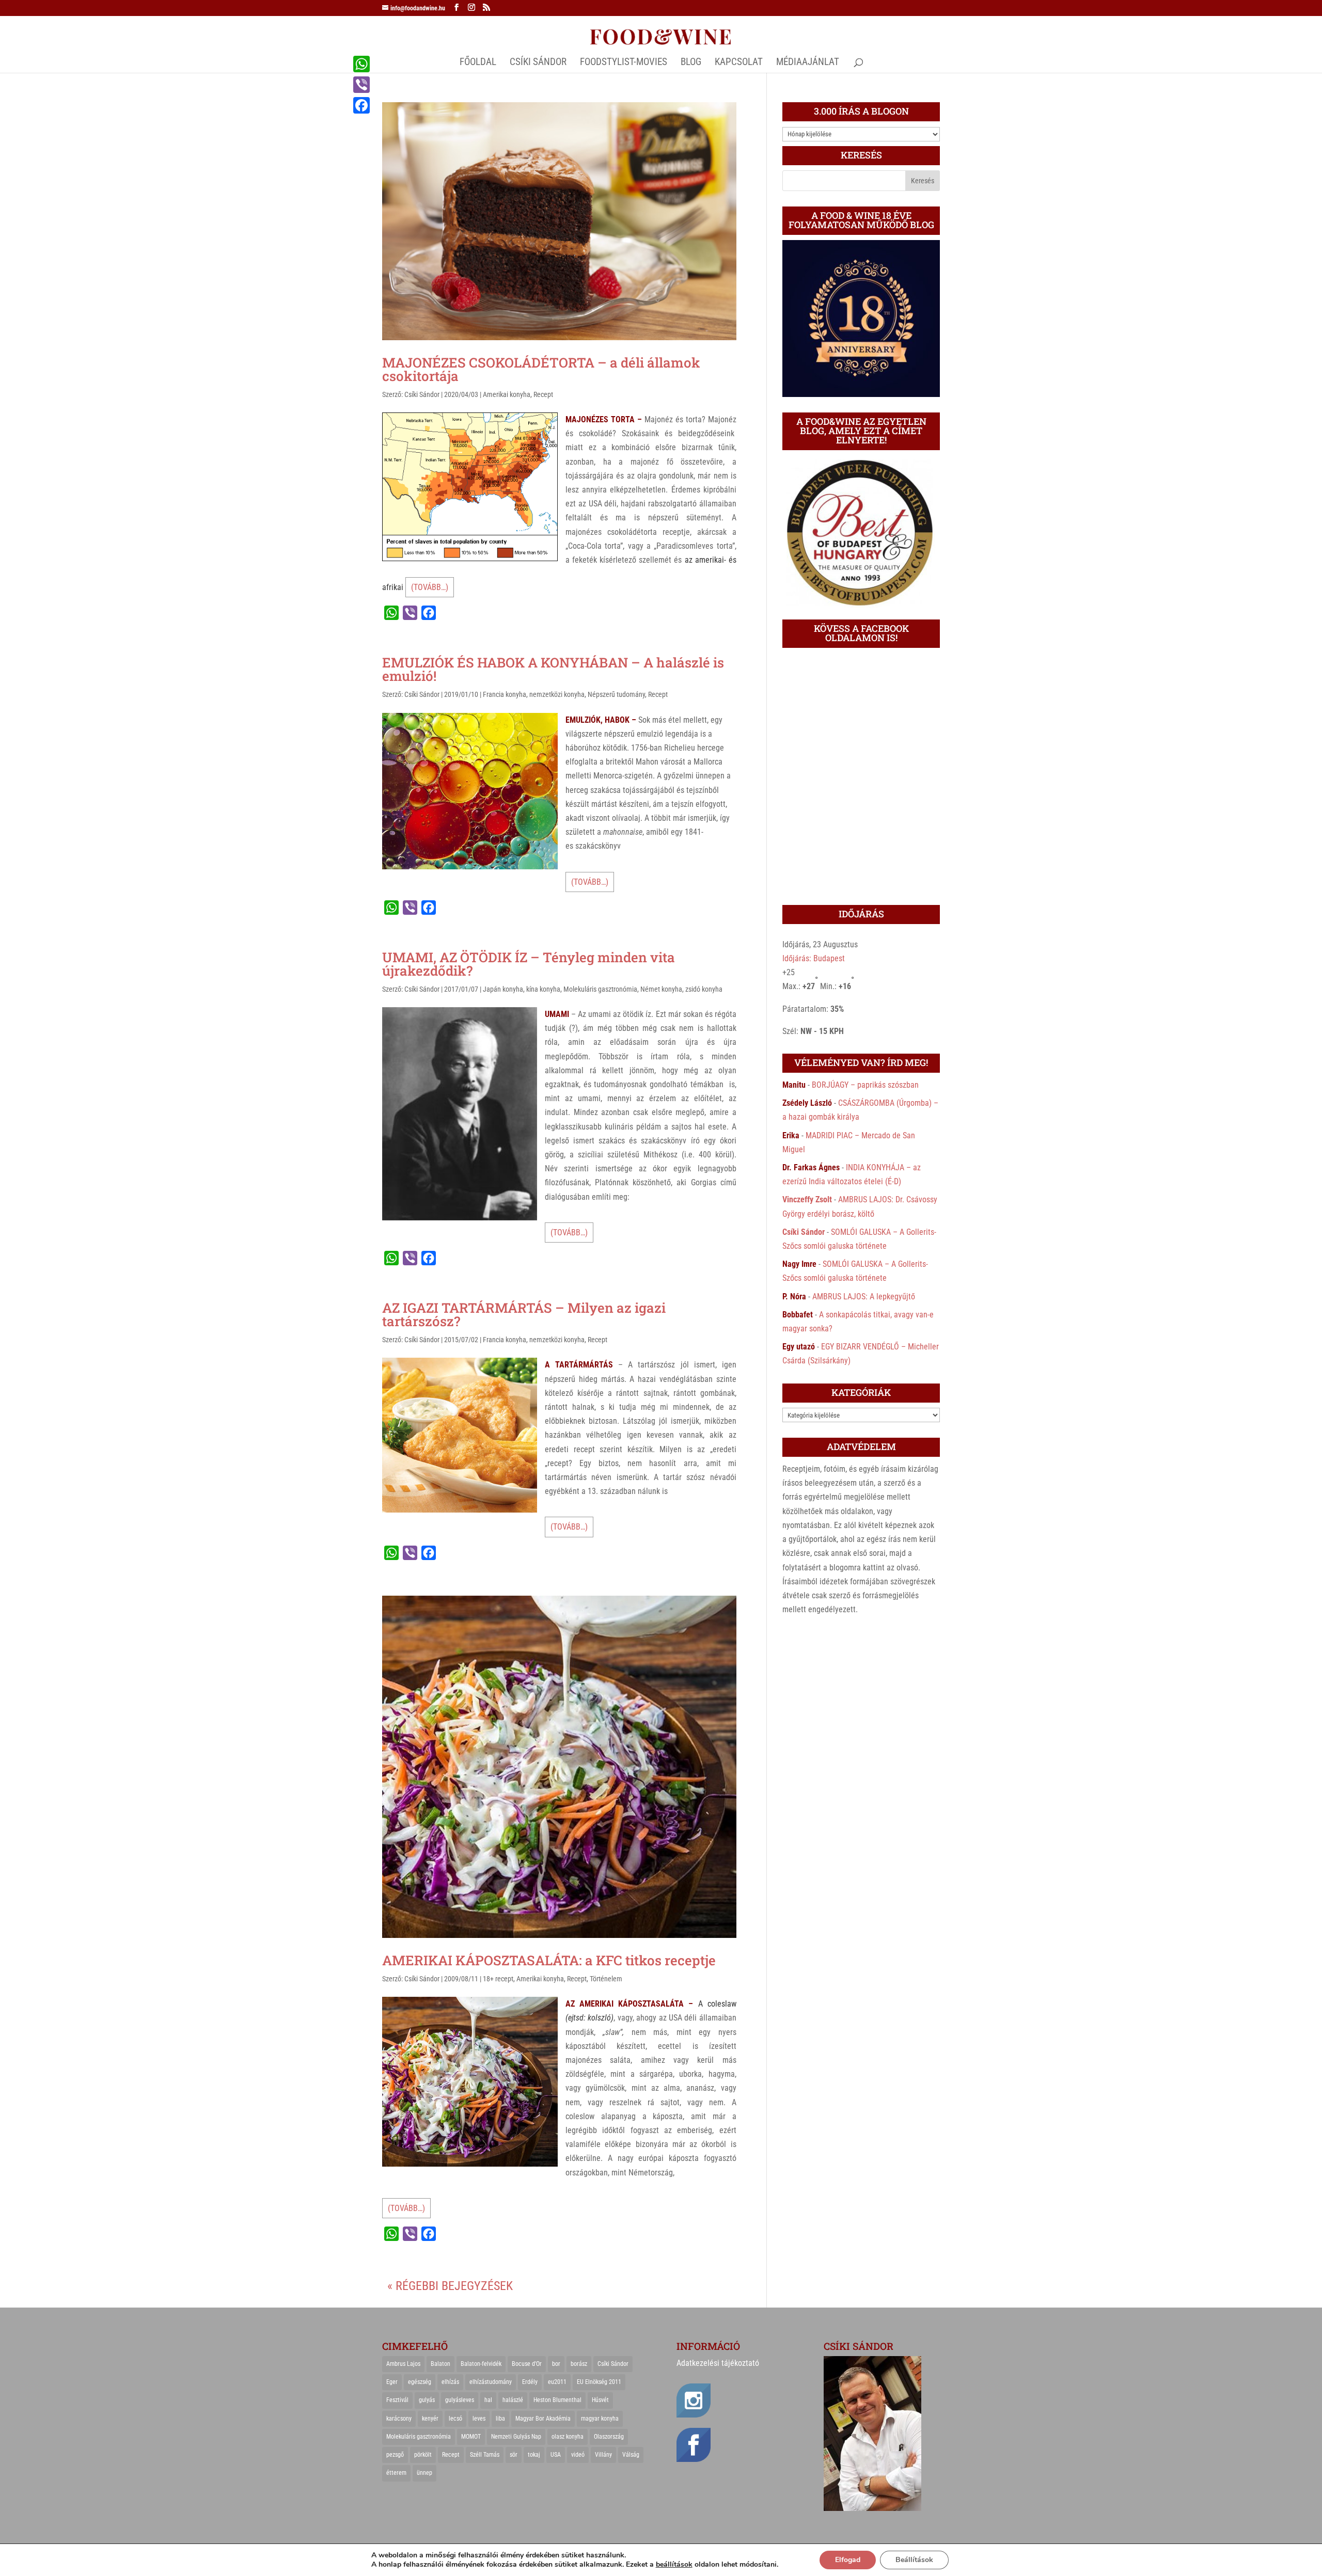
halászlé (513, 2400)
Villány (603, 2455)
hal (488, 2400)
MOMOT (471, 2437)
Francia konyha (505, 694)
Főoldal (478, 63)
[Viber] (361, 85)
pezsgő (395, 2455)
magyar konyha (600, 2419)
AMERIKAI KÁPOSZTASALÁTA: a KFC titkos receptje (549, 1960)
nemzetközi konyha (557, 694)
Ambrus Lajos (403, 2364)
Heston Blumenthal (557, 2400)
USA (556, 2455)
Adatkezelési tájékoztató (718, 2363)
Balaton (440, 2364)
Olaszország (609, 2437)
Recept (543, 394)
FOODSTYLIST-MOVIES (624, 63)
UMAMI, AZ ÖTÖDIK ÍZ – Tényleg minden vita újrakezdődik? (529, 964)
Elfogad (848, 2560)
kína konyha (543, 989)
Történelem (606, 1979)
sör (514, 2455)
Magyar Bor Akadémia (543, 2419)
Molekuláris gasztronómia (600, 989)
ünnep (424, 2473)
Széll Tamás (485, 2455)
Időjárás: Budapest (814, 958)
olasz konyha (568, 2437)
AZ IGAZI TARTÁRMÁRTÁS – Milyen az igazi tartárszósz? (524, 1314)
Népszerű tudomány (616, 694)
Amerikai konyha (507, 394)
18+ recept (498, 1979)
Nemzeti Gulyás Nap (516, 2437)
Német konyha (661, 989)
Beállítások (914, 2560)
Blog (691, 63)
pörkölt (423, 2455)
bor (556, 2364)
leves (479, 2419)
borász (579, 2364)
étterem (396, 2473)
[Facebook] (361, 105)
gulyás (427, 2400)
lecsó (455, 2419)
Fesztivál (397, 2400)
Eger (392, 2382)
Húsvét (600, 2400)
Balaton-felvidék (481, 2364)
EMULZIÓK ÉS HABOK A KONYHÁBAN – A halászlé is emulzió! (553, 669)
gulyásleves (460, 2400)
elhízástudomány (491, 2382)
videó (578, 2455)
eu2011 (557, 2382)
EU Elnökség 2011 (599, 2382)
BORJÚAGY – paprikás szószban (865, 1085)
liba (500, 2419)
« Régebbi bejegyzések (450, 2286)
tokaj (534, 2455)
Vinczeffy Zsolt (807, 1199)
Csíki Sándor (422, 394)
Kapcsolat (739, 63)
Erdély (530, 2382)
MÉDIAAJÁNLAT (808, 63)
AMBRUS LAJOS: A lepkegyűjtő (864, 1297)
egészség (420, 2382)
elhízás (450, 2382)
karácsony (399, 2419)
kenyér (430, 2419)
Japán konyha (503, 989)
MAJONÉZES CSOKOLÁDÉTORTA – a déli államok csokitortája (541, 369)
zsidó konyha (704, 989)
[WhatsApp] (361, 64)
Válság (631, 2455)
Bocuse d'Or (527, 2364)
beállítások (674, 2565)
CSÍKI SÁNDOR (538, 63)
